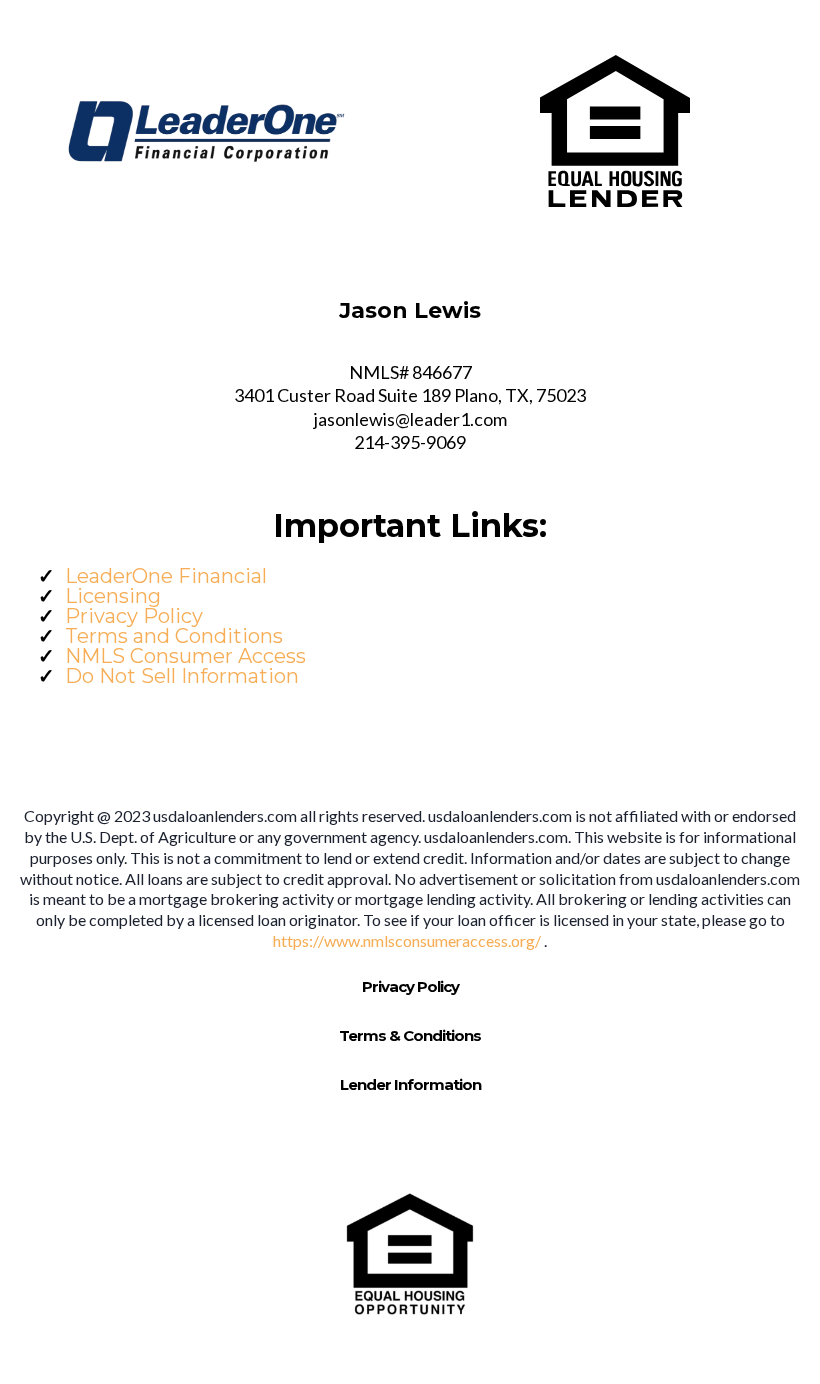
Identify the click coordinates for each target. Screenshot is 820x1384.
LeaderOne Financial (166, 576)
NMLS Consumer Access (185, 656)
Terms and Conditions (174, 636)
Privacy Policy (134, 616)
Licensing (113, 596)
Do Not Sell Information (182, 676)
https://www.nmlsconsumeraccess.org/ (408, 940)
